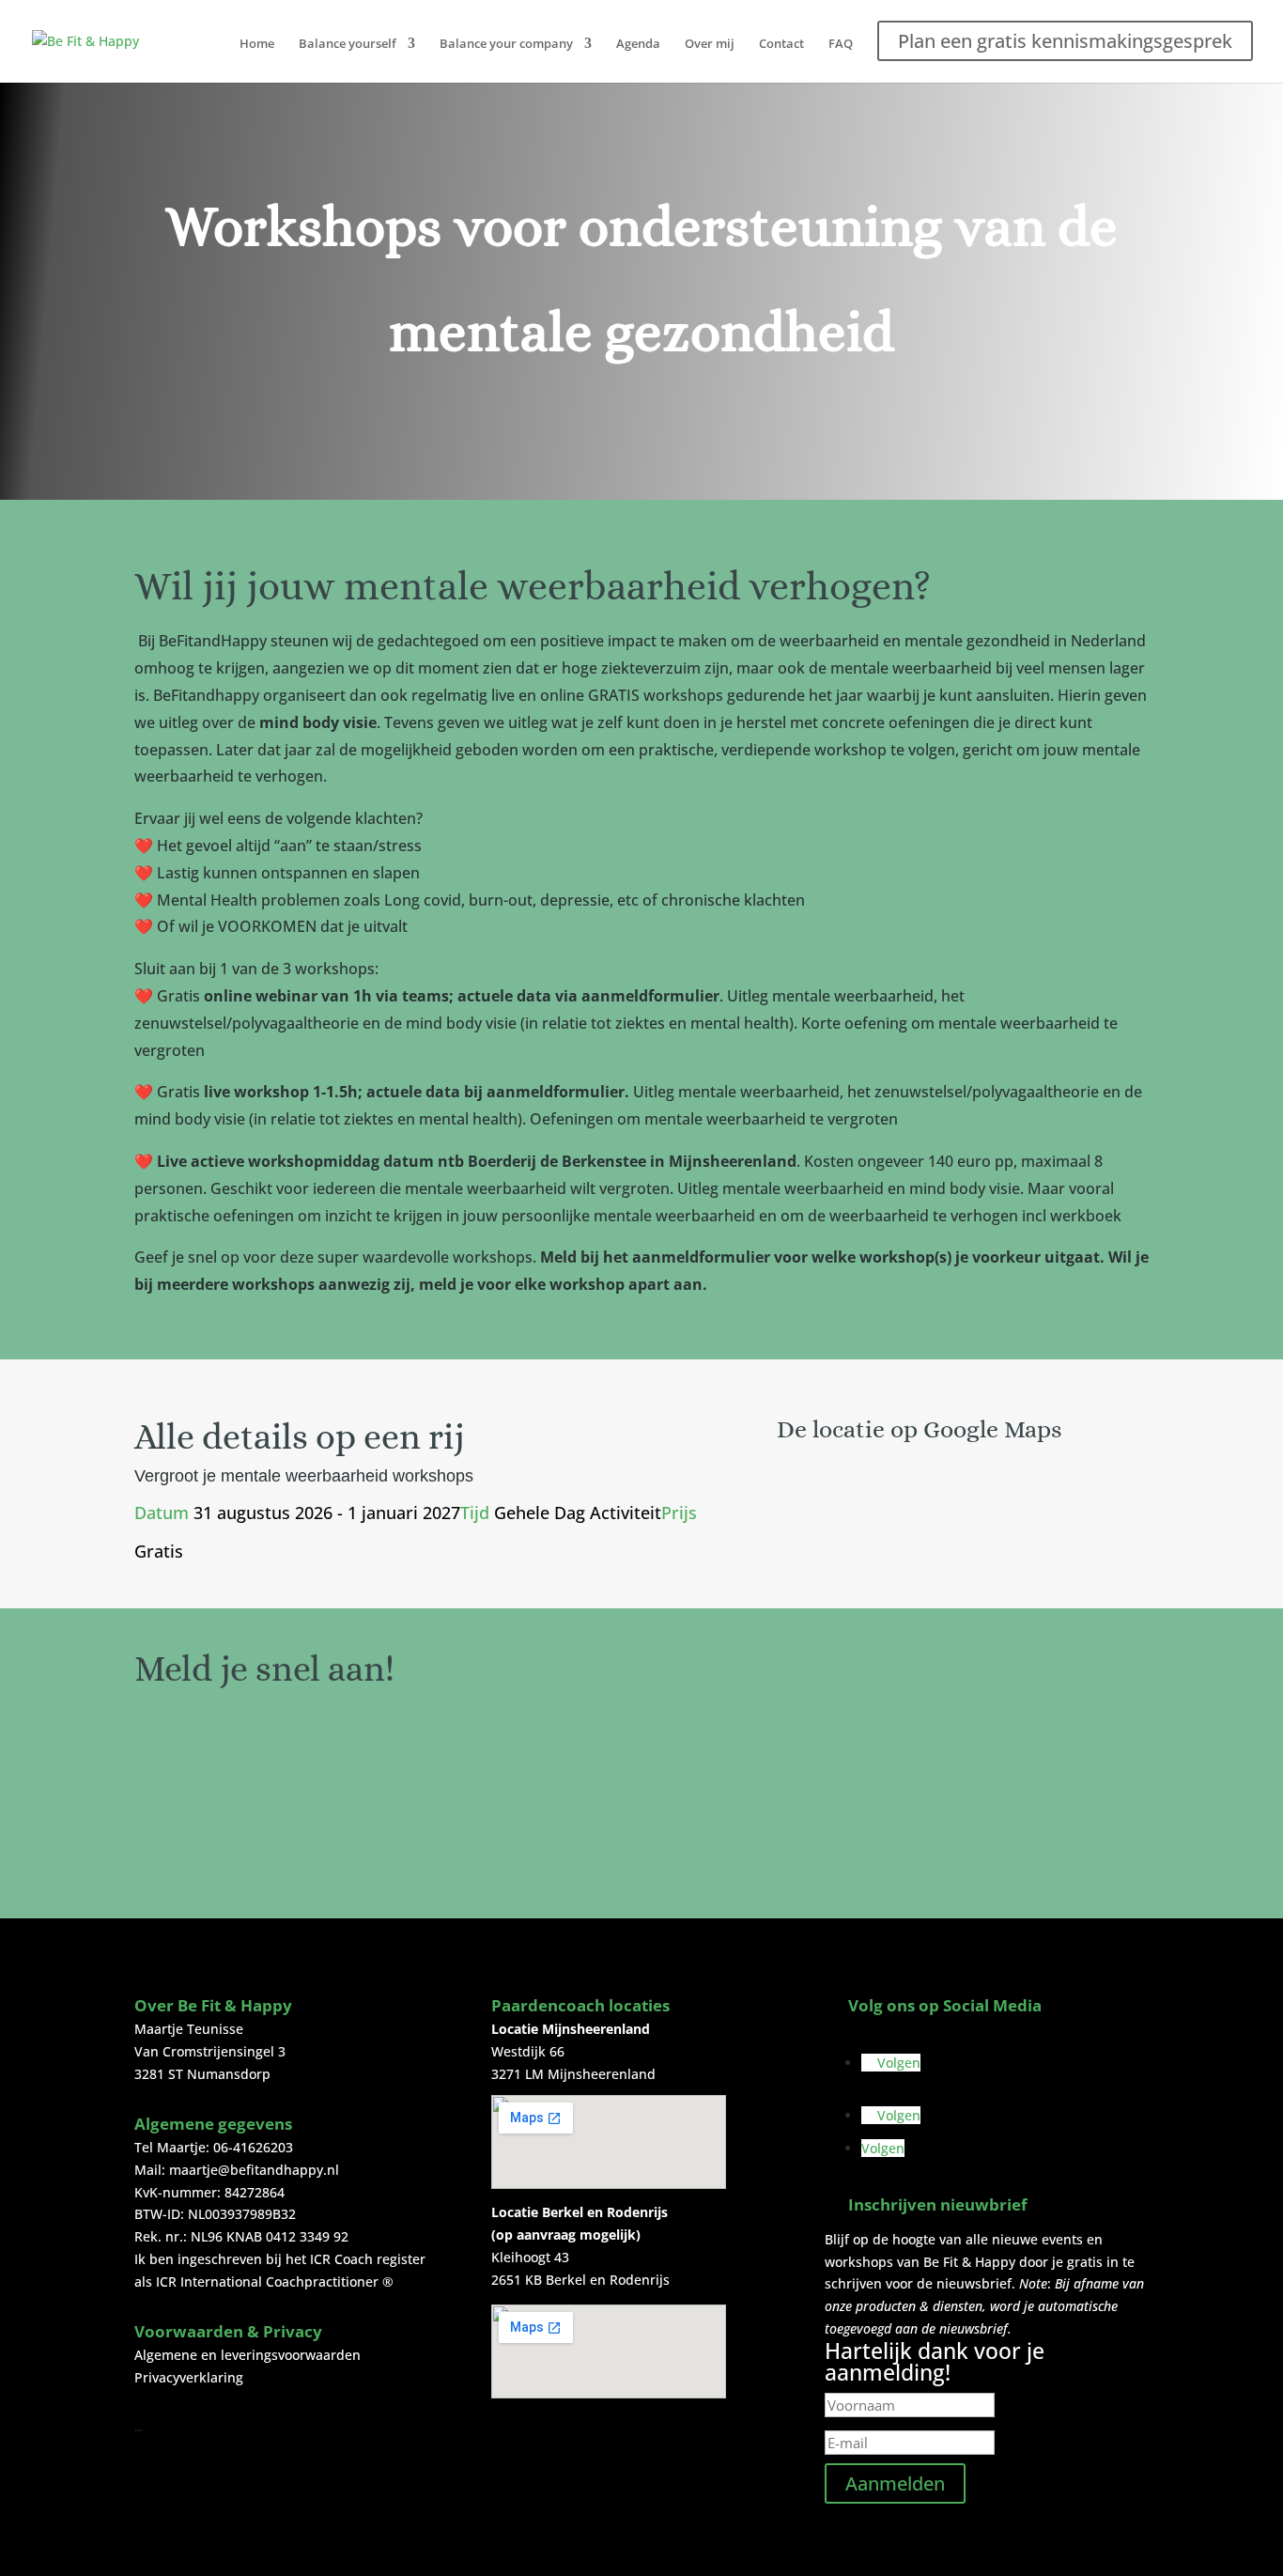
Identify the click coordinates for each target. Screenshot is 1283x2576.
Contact (781, 44)
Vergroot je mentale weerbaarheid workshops (304, 1476)
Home (257, 44)
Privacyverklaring (189, 2377)
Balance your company (506, 44)
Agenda (638, 44)
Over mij (710, 44)
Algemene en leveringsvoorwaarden (247, 2355)
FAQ (841, 44)
